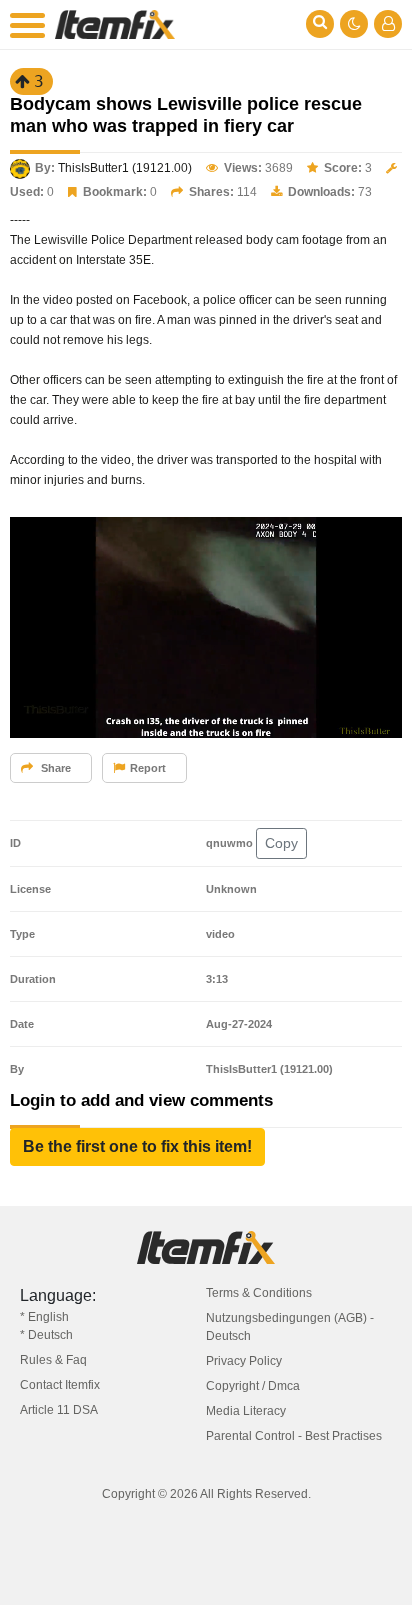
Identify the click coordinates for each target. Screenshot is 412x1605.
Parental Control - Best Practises (294, 1436)
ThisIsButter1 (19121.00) (125, 168)
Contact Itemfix (60, 1385)
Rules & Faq (53, 1360)
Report (148, 768)
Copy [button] (281, 843)
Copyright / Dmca (253, 1386)
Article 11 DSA (59, 1410)
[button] (137, 1147)
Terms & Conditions (259, 1293)
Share (54, 768)
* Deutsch (46, 1335)
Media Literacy (246, 1411)
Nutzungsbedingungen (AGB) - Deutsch (290, 1327)
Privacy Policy (244, 1361)
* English (44, 1317)
